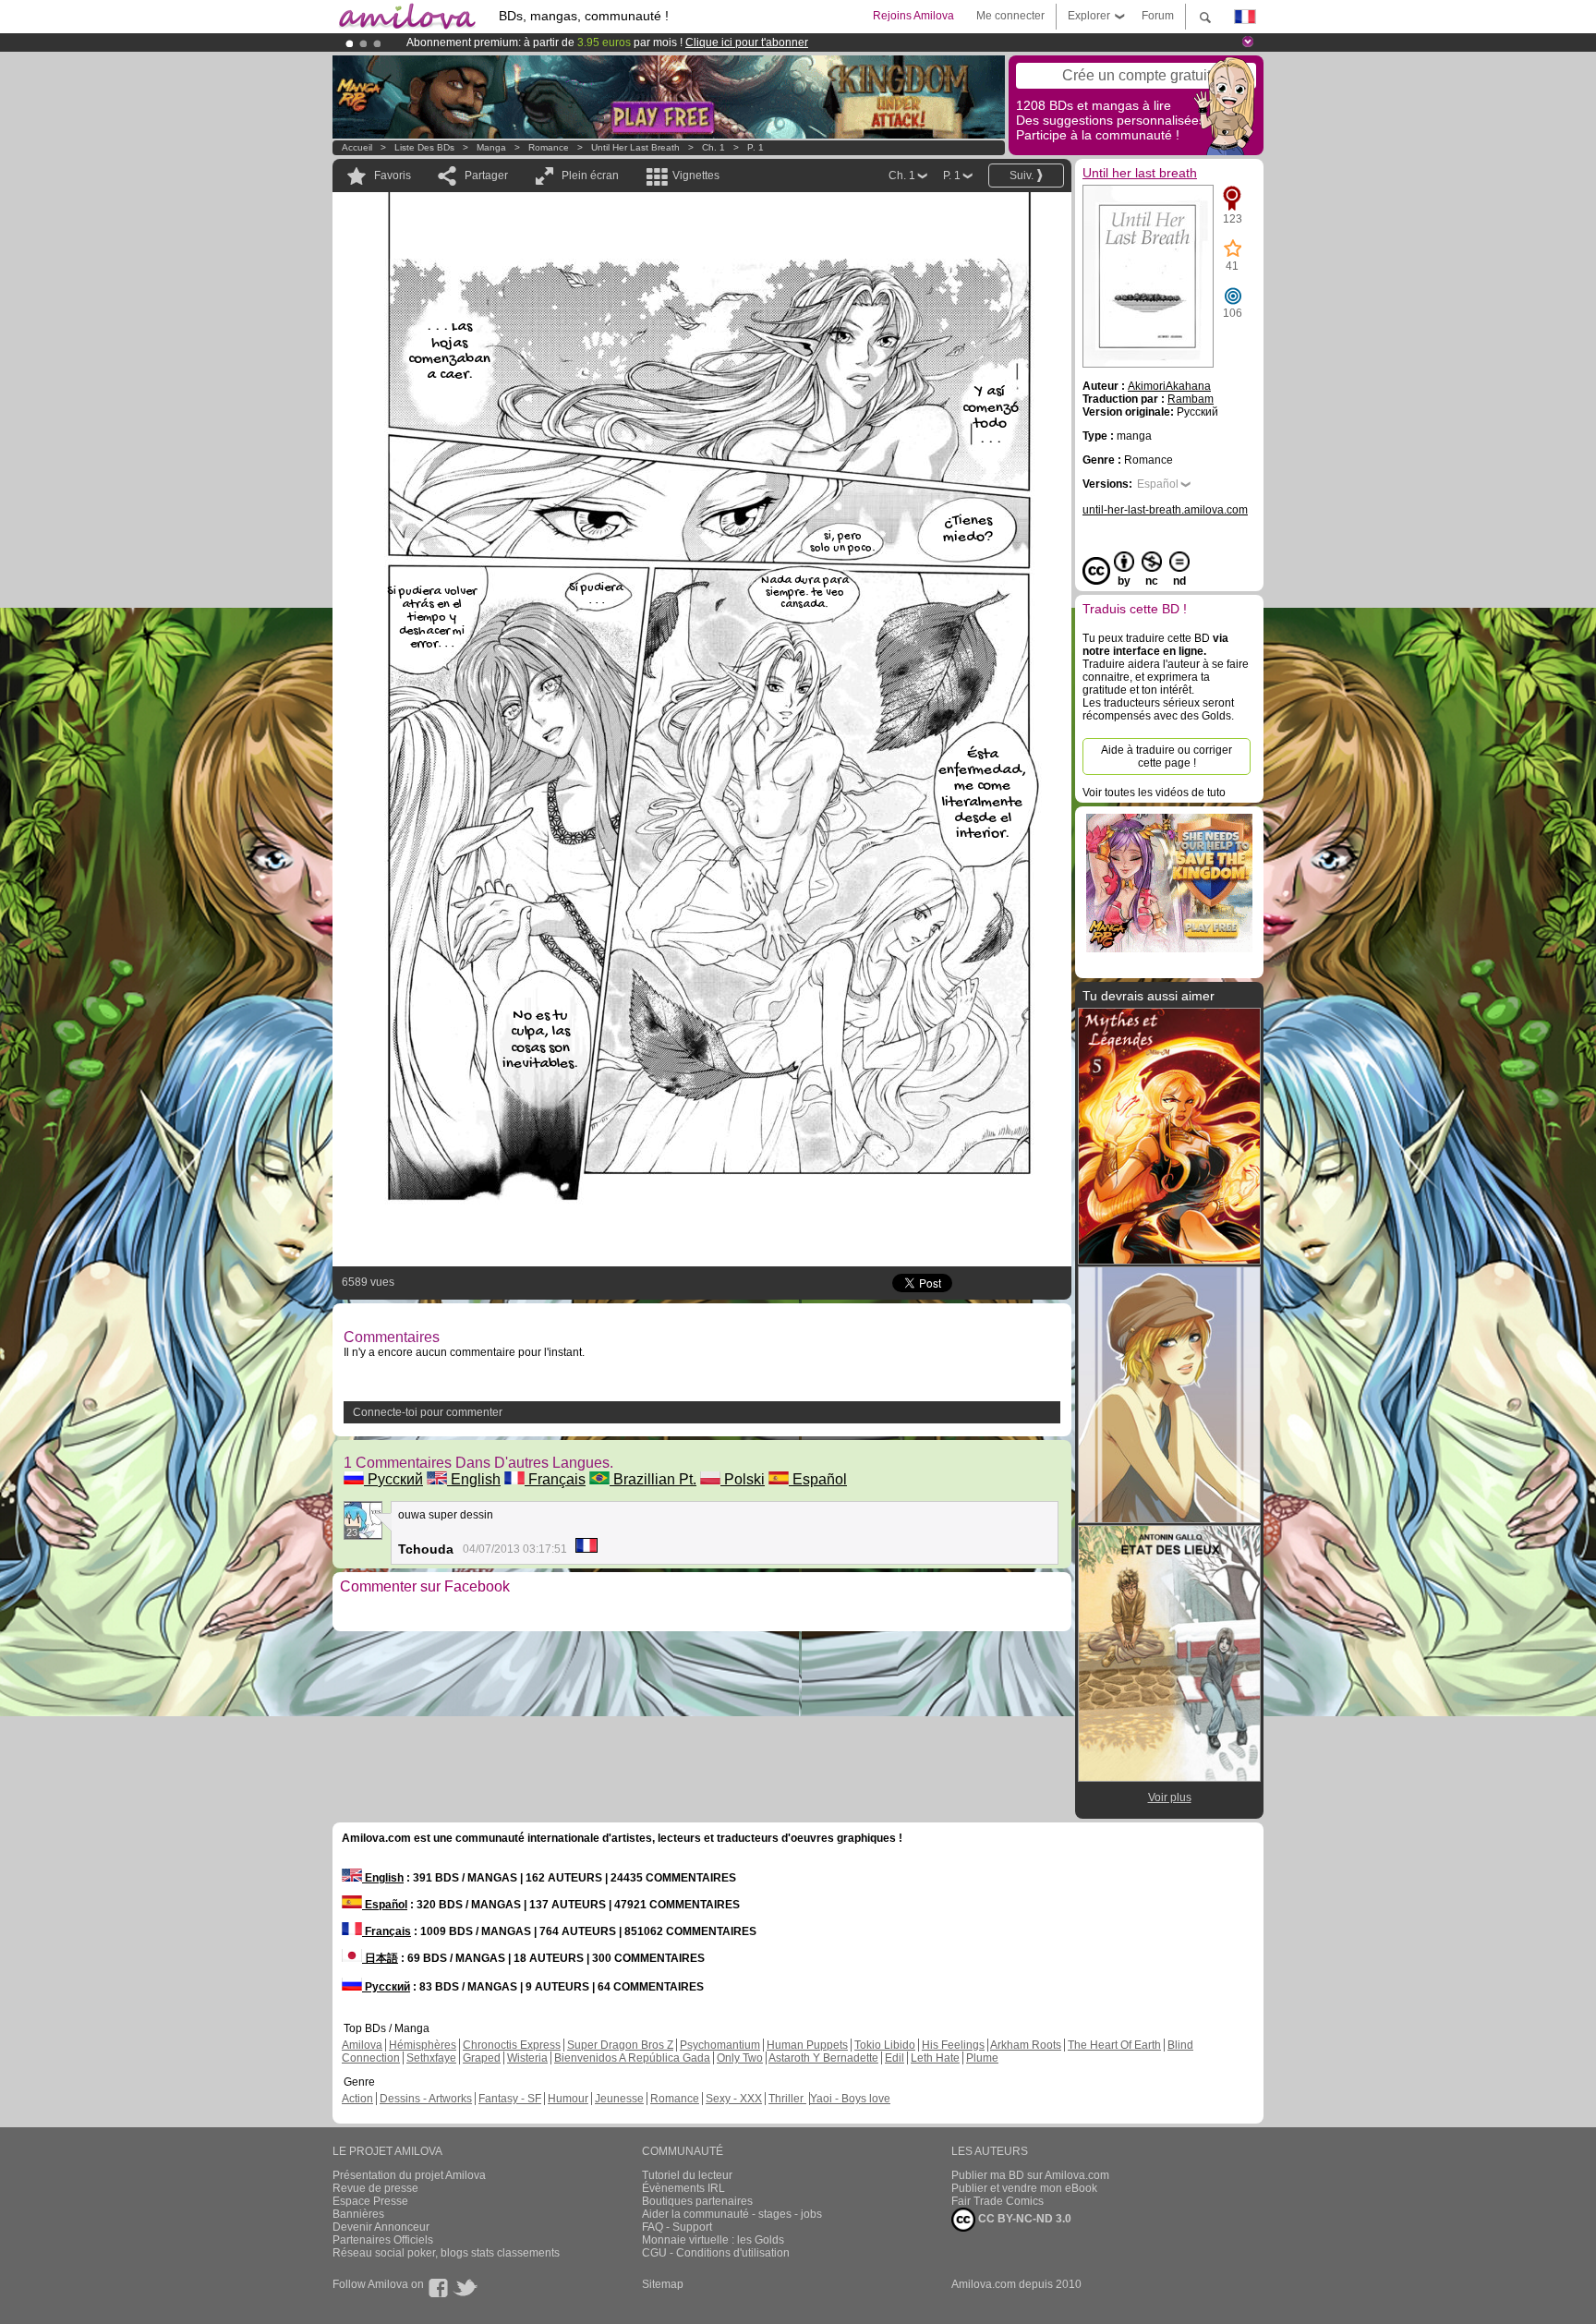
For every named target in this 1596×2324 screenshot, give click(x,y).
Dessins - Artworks (426, 2099)
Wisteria (527, 2058)
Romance (549, 147)
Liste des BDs (424, 147)
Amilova (362, 2045)
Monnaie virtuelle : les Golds (713, 2240)
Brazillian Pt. (653, 1479)
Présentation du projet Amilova (409, 2175)
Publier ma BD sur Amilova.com (1030, 2175)
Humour (568, 2099)
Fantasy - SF (510, 2099)
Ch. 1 (713, 147)
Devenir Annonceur (381, 2227)
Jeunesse (619, 2099)
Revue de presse (375, 2188)
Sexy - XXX (734, 2099)
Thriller (787, 2099)
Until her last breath (635, 147)
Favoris (393, 176)
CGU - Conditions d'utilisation (716, 2253)
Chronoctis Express (512, 2045)
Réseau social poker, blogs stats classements (446, 2253)
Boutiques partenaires (697, 2201)
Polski (743, 1479)
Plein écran (590, 176)
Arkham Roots (1026, 2045)
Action (357, 2099)
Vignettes (696, 176)
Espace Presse (370, 2201)
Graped (482, 2058)
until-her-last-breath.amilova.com (1165, 510)
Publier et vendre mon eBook (1024, 2188)
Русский (393, 1479)
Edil (895, 2058)
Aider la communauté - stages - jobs (732, 2214)
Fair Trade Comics (997, 2201)
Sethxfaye (431, 2058)
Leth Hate (935, 2058)
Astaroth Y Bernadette (823, 2058)
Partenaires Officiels (383, 2240)
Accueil (357, 147)
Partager (486, 176)
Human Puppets (807, 2045)
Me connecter (1010, 16)
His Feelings (953, 2045)
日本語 (380, 1958)
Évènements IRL (683, 2188)
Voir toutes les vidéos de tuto (1154, 793)
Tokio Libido (885, 2045)
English (474, 1479)
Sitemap (663, 2284)
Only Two (740, 2058)
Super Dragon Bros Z (620, 2045)
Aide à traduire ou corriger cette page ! (1167, 757)
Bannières (358, 2214)
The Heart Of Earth (1114, 2045)
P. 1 (756, 147)
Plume (982, 2058)
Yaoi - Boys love (850, 2099)
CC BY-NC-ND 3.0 (1023, 2219)
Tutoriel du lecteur (687, 2175)
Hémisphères (423, 2045)
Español (818, 1479)
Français (555, 1479)
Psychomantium (720, 2045)
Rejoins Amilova (913, 16)
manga (491, 147)
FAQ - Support (677, 2227)
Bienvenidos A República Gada (632, 2058)
